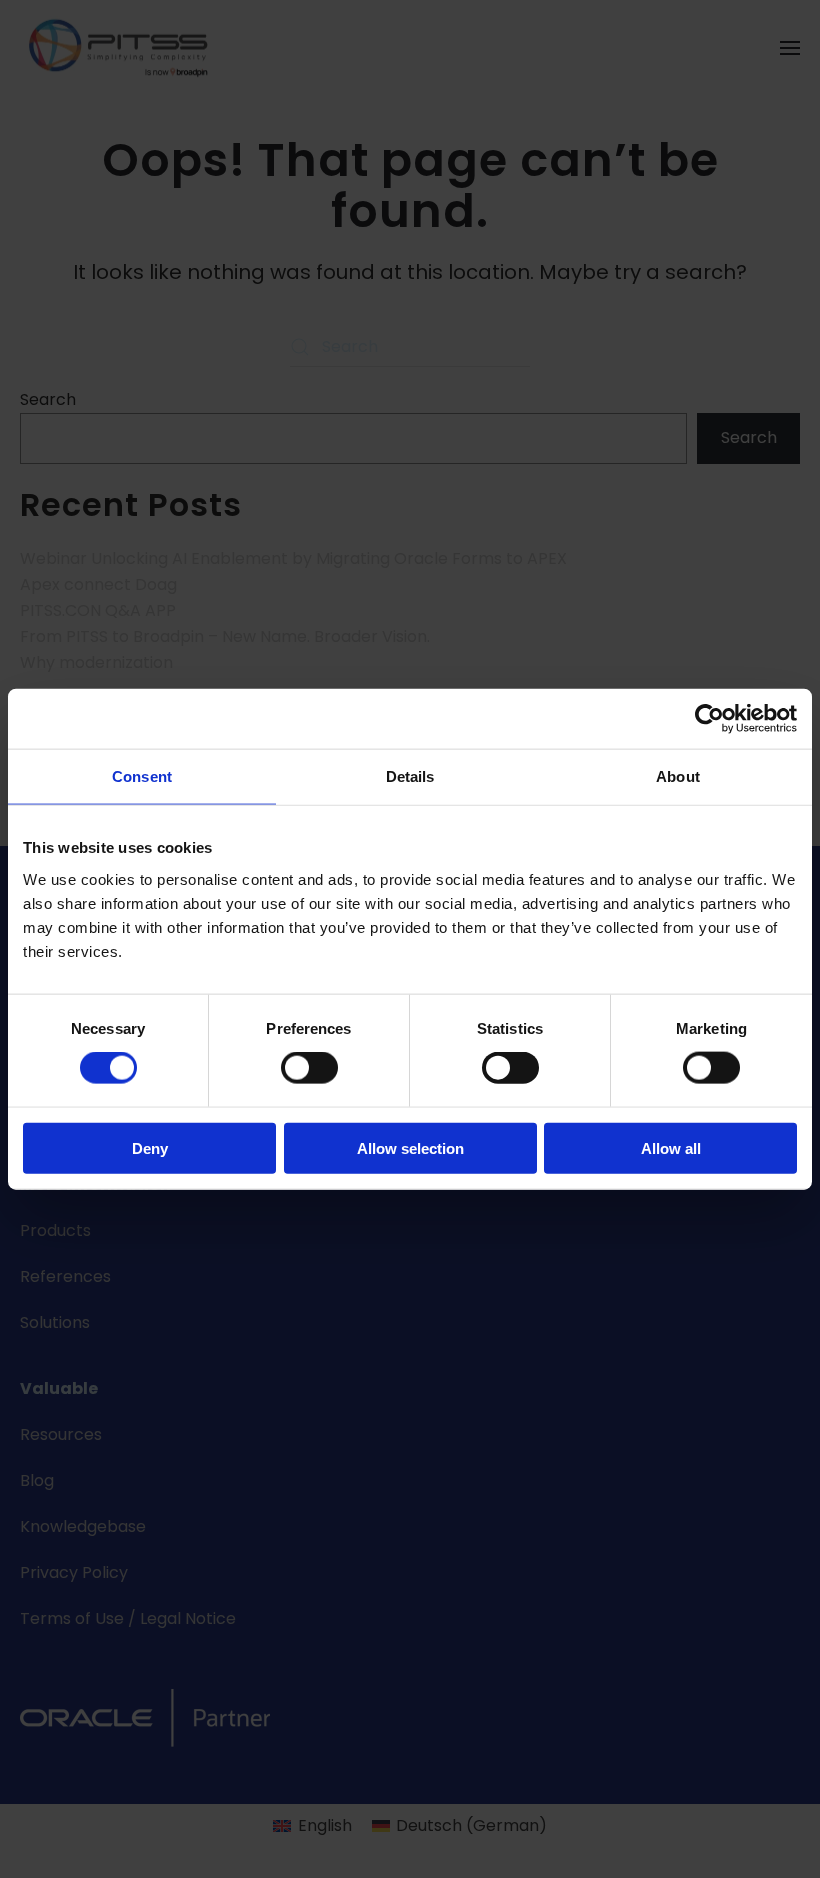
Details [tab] (410, 776)
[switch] (309, 1068)
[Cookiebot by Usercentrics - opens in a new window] (709, 719)
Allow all (671, 1147)
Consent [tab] (142, 776)
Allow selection (410, 1147)
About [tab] (678, 776)
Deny (150, 1147)
